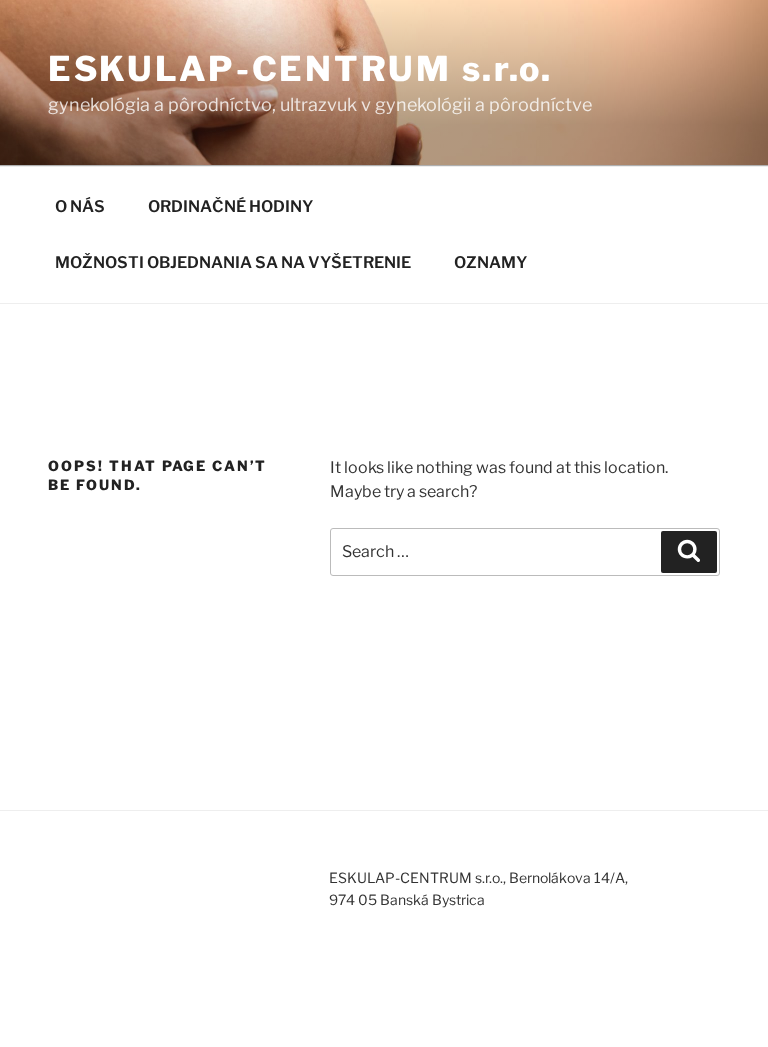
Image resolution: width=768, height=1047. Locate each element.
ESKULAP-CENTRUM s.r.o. (300, 68)
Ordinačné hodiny (230, 206)
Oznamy (490, 262)
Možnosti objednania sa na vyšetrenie (233, 262)
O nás (80, 206)
